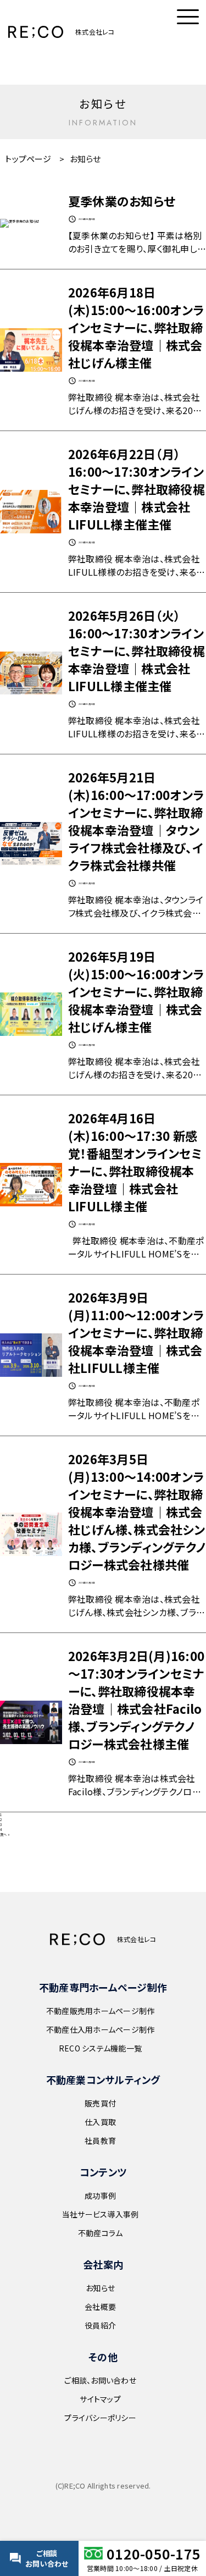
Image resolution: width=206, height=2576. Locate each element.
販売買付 (100, 2103)
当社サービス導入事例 (101, 2214)
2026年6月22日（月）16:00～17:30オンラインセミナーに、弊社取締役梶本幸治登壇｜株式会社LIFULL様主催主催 (137, 489)
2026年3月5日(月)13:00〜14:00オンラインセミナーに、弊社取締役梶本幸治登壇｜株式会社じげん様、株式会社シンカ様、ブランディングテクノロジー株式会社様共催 (137, 1512)
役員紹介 (100, 2325)
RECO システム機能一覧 (100, 2048)
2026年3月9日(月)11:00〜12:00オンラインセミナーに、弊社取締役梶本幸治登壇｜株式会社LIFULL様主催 (136, 1332)
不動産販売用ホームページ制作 (101, 2011)
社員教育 (100, 2141)
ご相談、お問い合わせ (100, 2380)
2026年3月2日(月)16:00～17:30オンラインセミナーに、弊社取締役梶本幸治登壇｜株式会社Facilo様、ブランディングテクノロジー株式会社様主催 (136, 1700)
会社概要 (100, 2307)
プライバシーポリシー (100, 2418)
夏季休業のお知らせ (122, 201)
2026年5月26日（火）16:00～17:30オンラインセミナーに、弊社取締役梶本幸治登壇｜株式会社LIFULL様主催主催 (137, 650)
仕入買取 (100, 2122)
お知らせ (100, 2288)
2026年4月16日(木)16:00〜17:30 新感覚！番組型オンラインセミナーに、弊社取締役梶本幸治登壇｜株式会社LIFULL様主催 (135, 1162)
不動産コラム (101, 2233)
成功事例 (100, 2196)
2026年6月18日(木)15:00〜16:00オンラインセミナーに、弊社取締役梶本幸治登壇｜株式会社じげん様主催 (136, 327)
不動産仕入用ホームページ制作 (101, 2029)
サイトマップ (100, 2399)
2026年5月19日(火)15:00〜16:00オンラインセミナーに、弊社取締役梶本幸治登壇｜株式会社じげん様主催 (136, 991)
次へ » (5, 1835)
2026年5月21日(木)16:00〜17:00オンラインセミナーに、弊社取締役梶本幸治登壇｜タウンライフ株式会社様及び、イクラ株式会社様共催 (136, 821)
